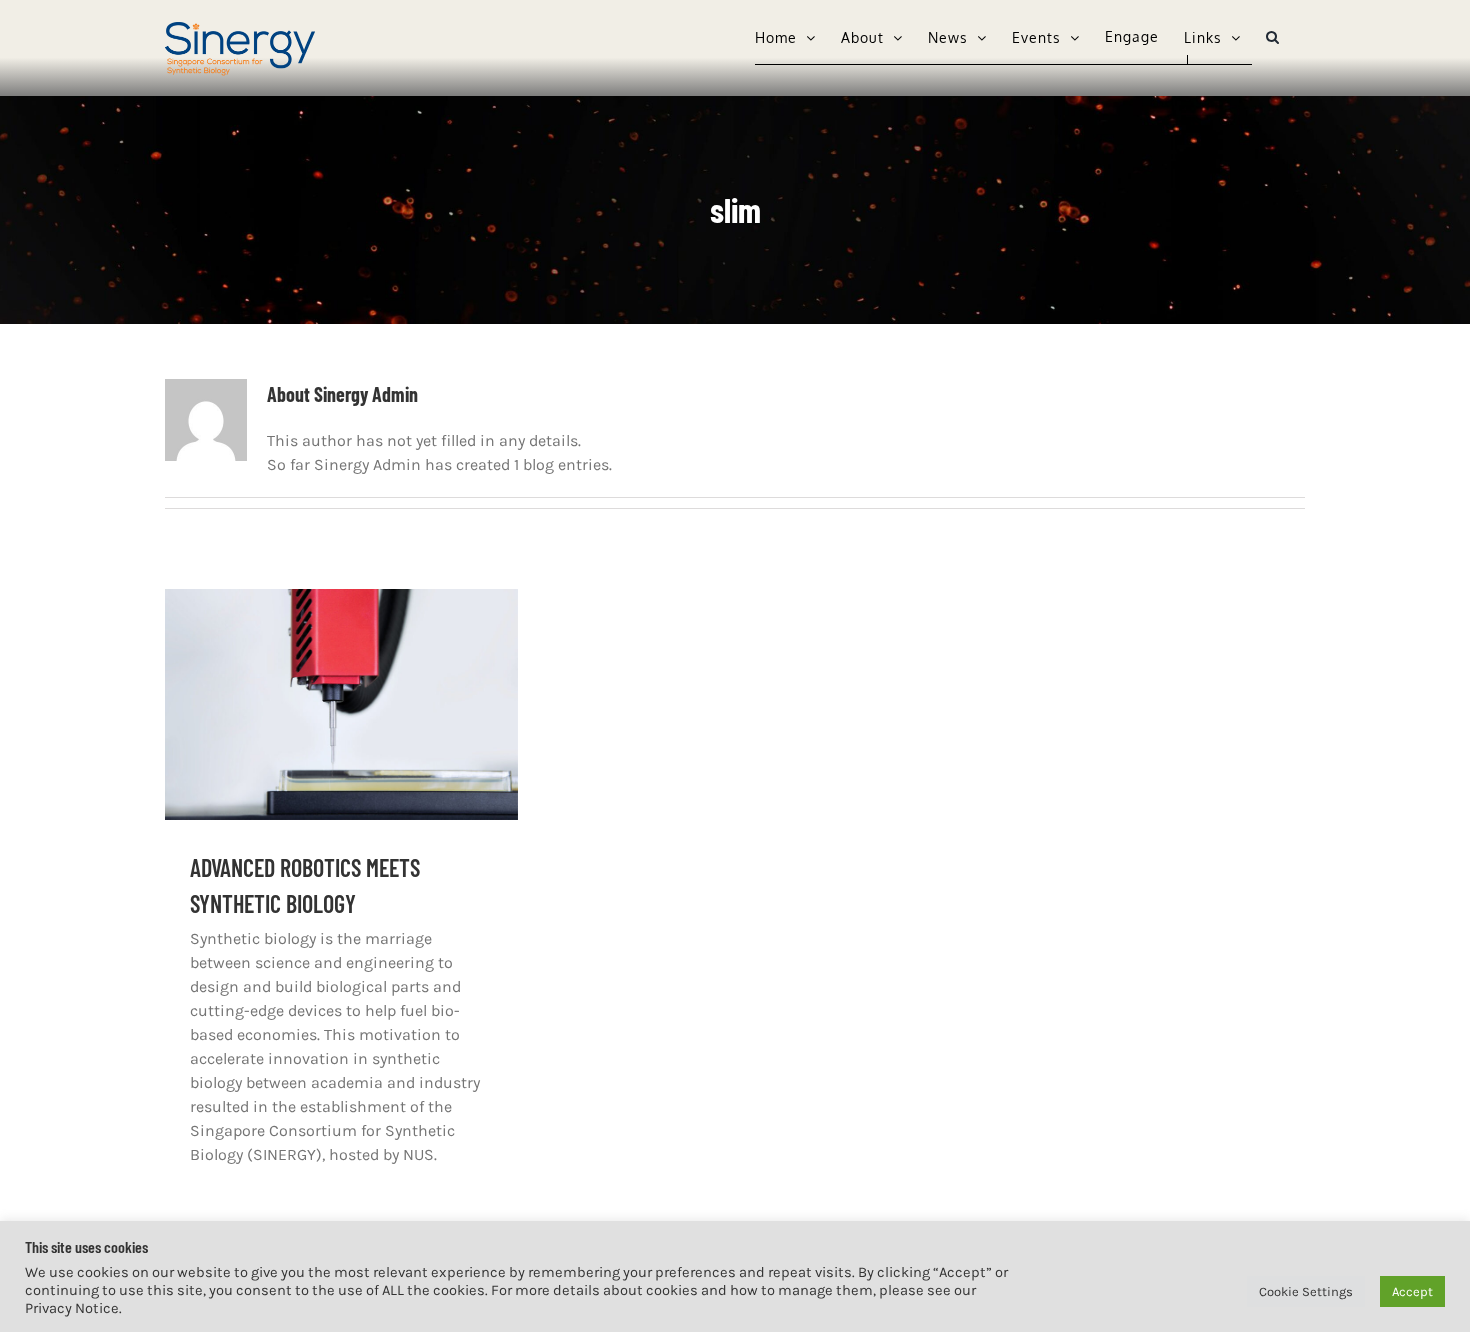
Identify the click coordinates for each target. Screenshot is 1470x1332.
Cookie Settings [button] (1306, 1291)
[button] (1273, 37)
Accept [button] (1412, 1291)
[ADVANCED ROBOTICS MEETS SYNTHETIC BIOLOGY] (341, 704)
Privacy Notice (72, 1308)
